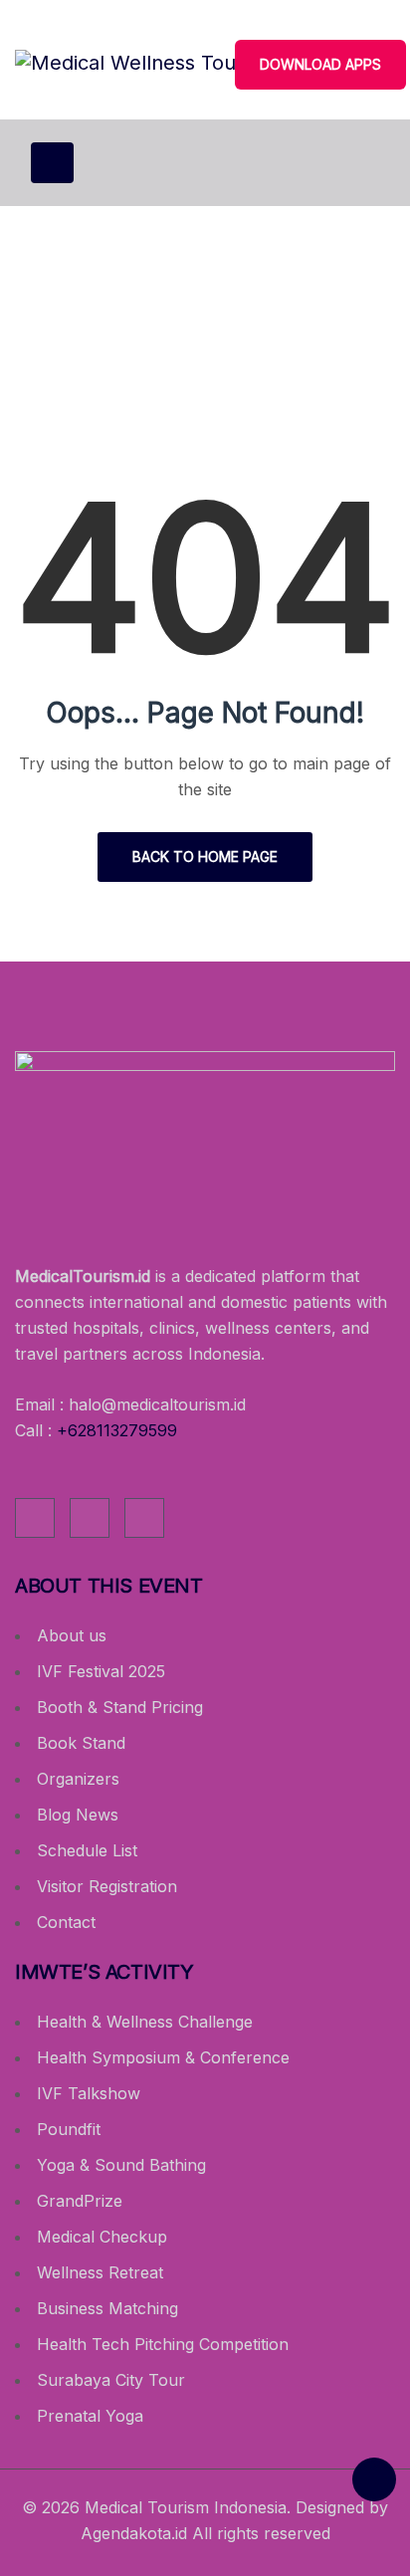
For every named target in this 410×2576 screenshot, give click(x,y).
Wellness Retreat (100, 2272)
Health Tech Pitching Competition (163, 2344)
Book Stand (81, 1743)
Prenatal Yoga (90, 2416)
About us (72, 1635)
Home (131, 351)
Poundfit (69, 2129)
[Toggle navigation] (52, 163)
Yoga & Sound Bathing (121, 2165)
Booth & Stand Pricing (120, 1707)
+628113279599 (117, 1430)
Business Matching (107, 2308)
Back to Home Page (205, 857)
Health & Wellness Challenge (145, 2022)
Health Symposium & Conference (163, 2057)
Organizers (78, 1779)
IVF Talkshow (89, 2093)
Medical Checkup (102, 2237)
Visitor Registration (107, 1886)
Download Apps (320, 64)
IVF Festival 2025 (101, 1671)
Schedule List (87, 1850)
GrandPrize (80, 2201)
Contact (66, 1922)
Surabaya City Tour (111, 2380)
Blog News (78, 1815)
